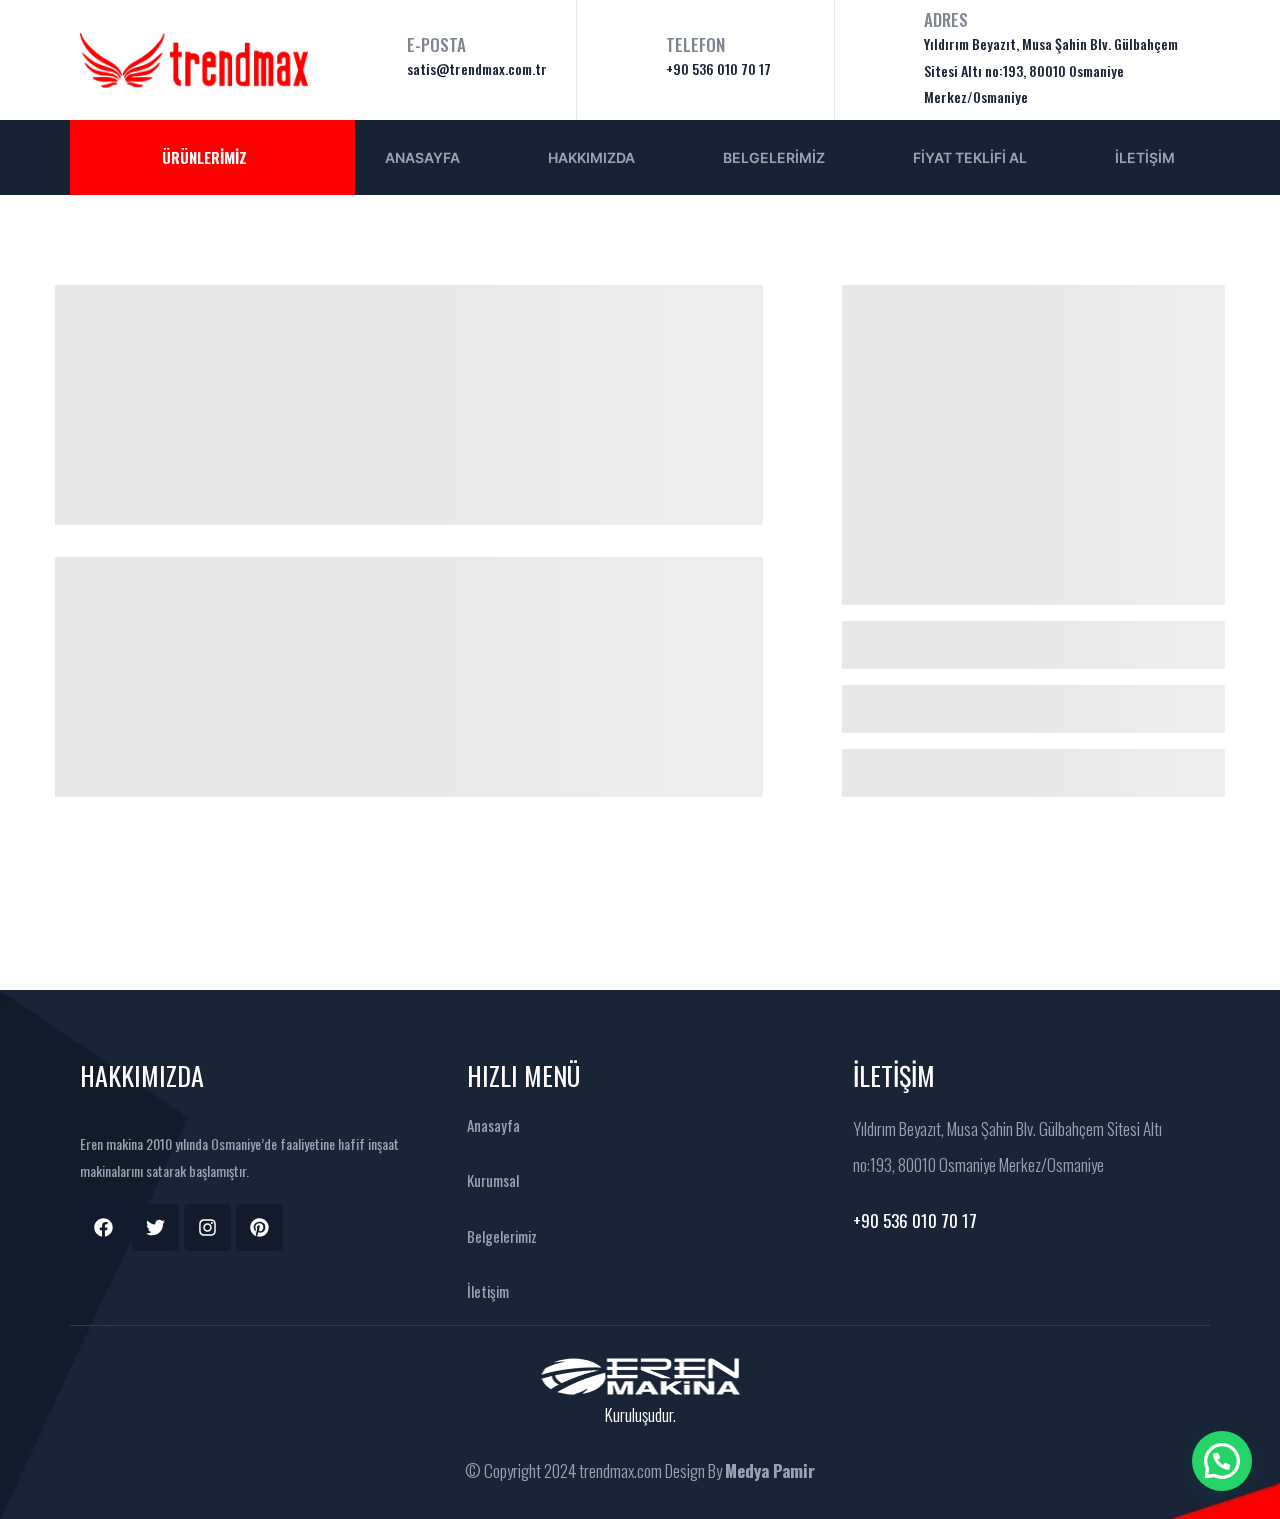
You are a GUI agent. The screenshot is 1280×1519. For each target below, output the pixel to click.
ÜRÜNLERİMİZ (204, 157)
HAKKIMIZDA (591, 157)
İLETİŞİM (1145, 157)
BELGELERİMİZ (774, 157)
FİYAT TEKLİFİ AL (970, 157)
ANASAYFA (422, 157)
